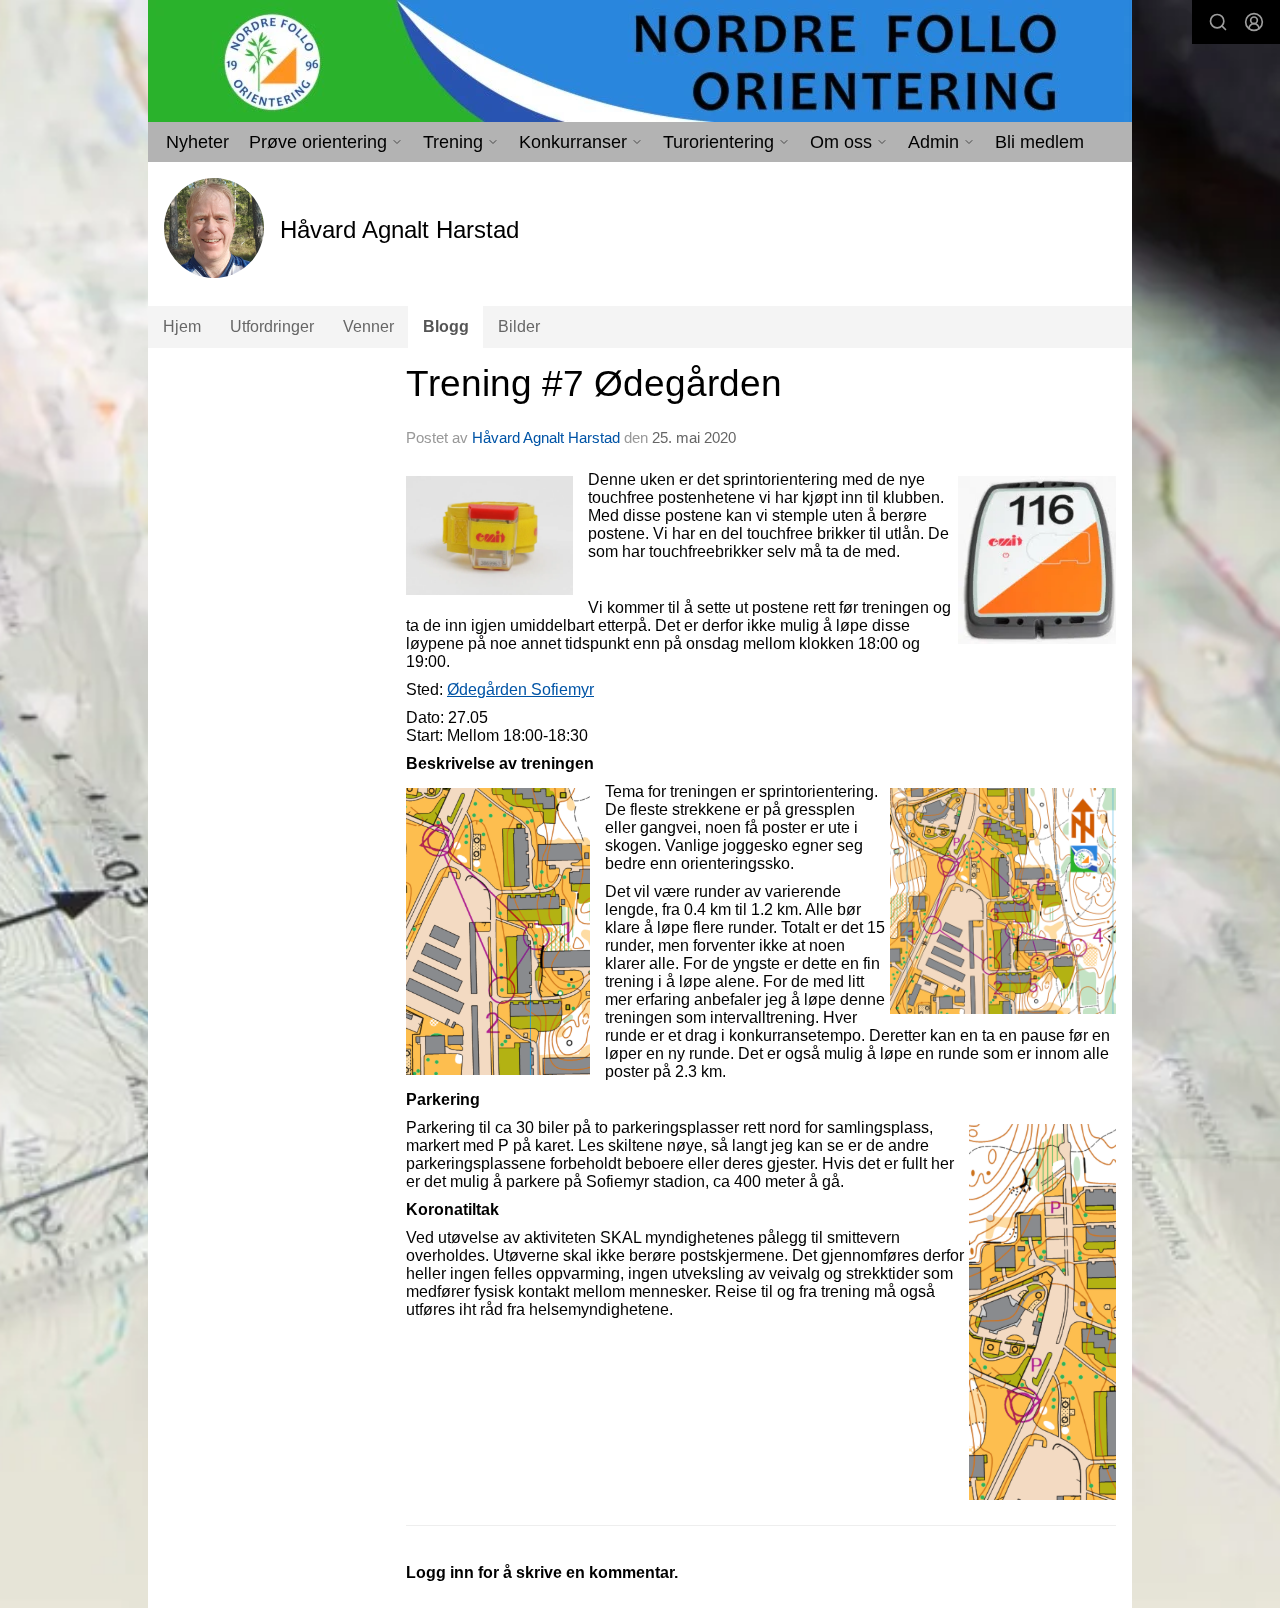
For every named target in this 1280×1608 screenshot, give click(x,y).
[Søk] (1218, 22)
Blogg (446, 326)
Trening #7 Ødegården (594, 383)
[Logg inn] (1254, 22)
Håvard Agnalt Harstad (546, 437)
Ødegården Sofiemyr (520, 689)
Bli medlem (1039, 142)
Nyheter (197, 142)
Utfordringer (272, 326)
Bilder (519, 326)
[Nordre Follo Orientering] (640, 61)
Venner (368, 326)
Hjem (182, 326)
